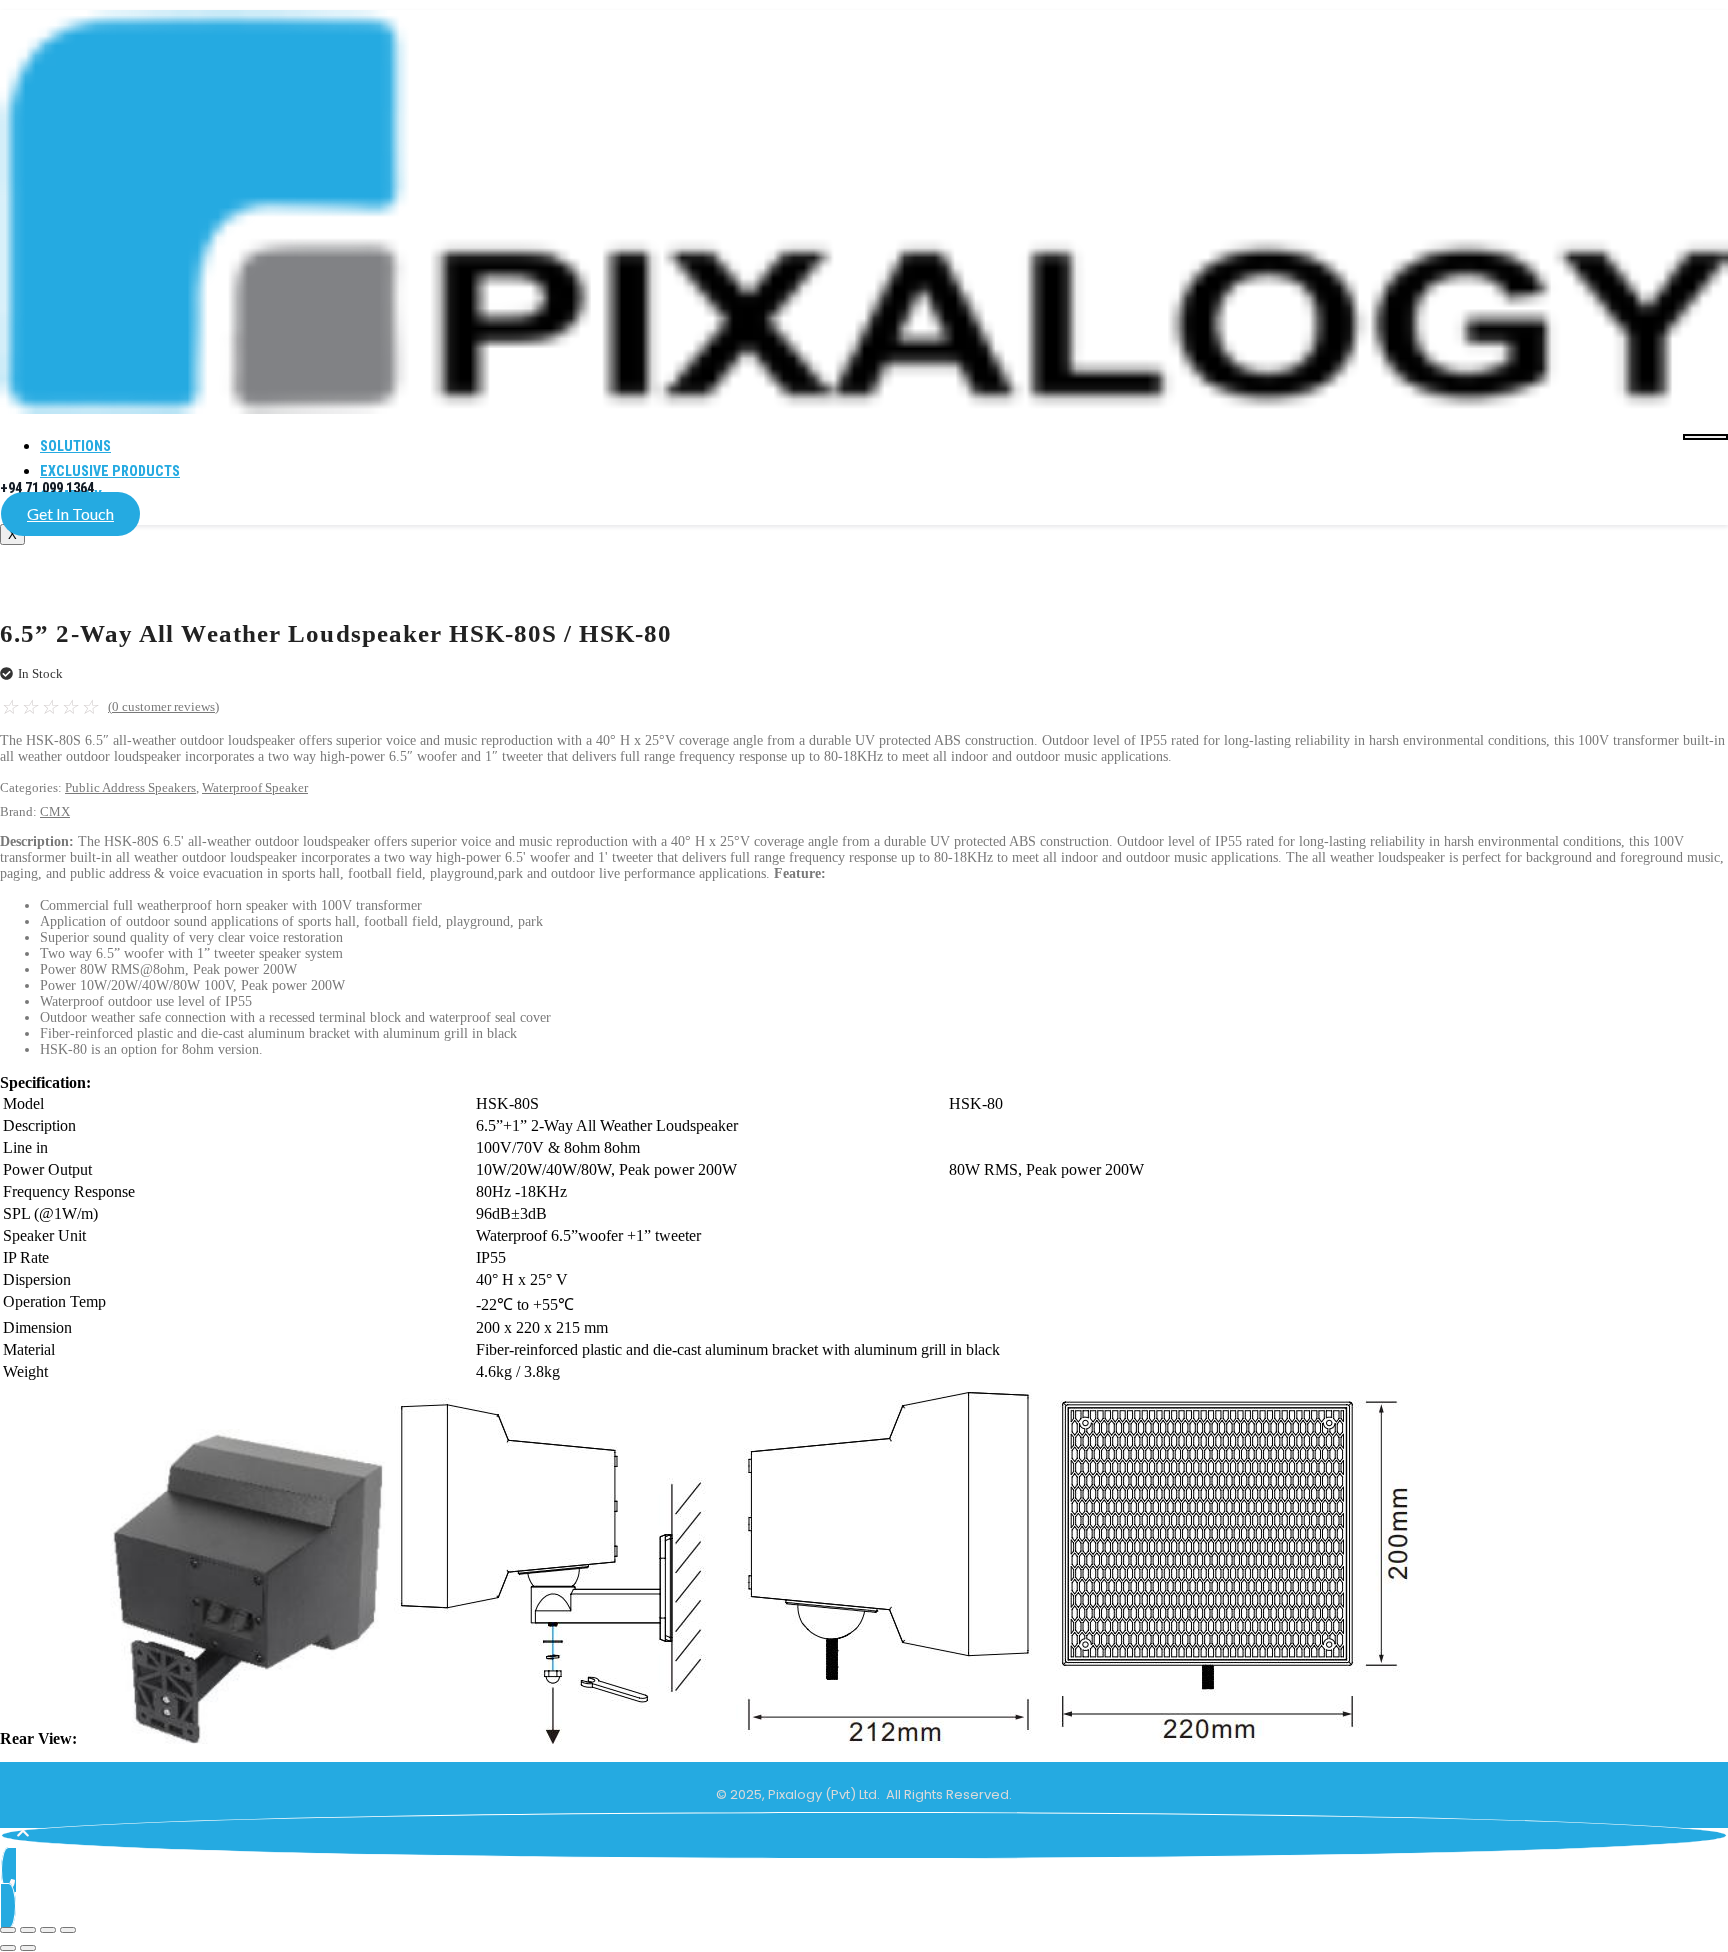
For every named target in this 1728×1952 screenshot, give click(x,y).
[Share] (48, 1930)
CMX (55, 811)
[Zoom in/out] (8, 1930)
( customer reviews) (163, 706)
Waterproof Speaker (255, 787)
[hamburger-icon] (1705, 437)
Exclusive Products (110, 471)
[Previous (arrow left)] (8, 1948)
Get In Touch (70, 513)
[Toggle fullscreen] (28, 1930)
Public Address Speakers (130, 787)
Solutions (75, 446)
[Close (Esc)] (68, 1930)
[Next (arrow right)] (28, 1948)
